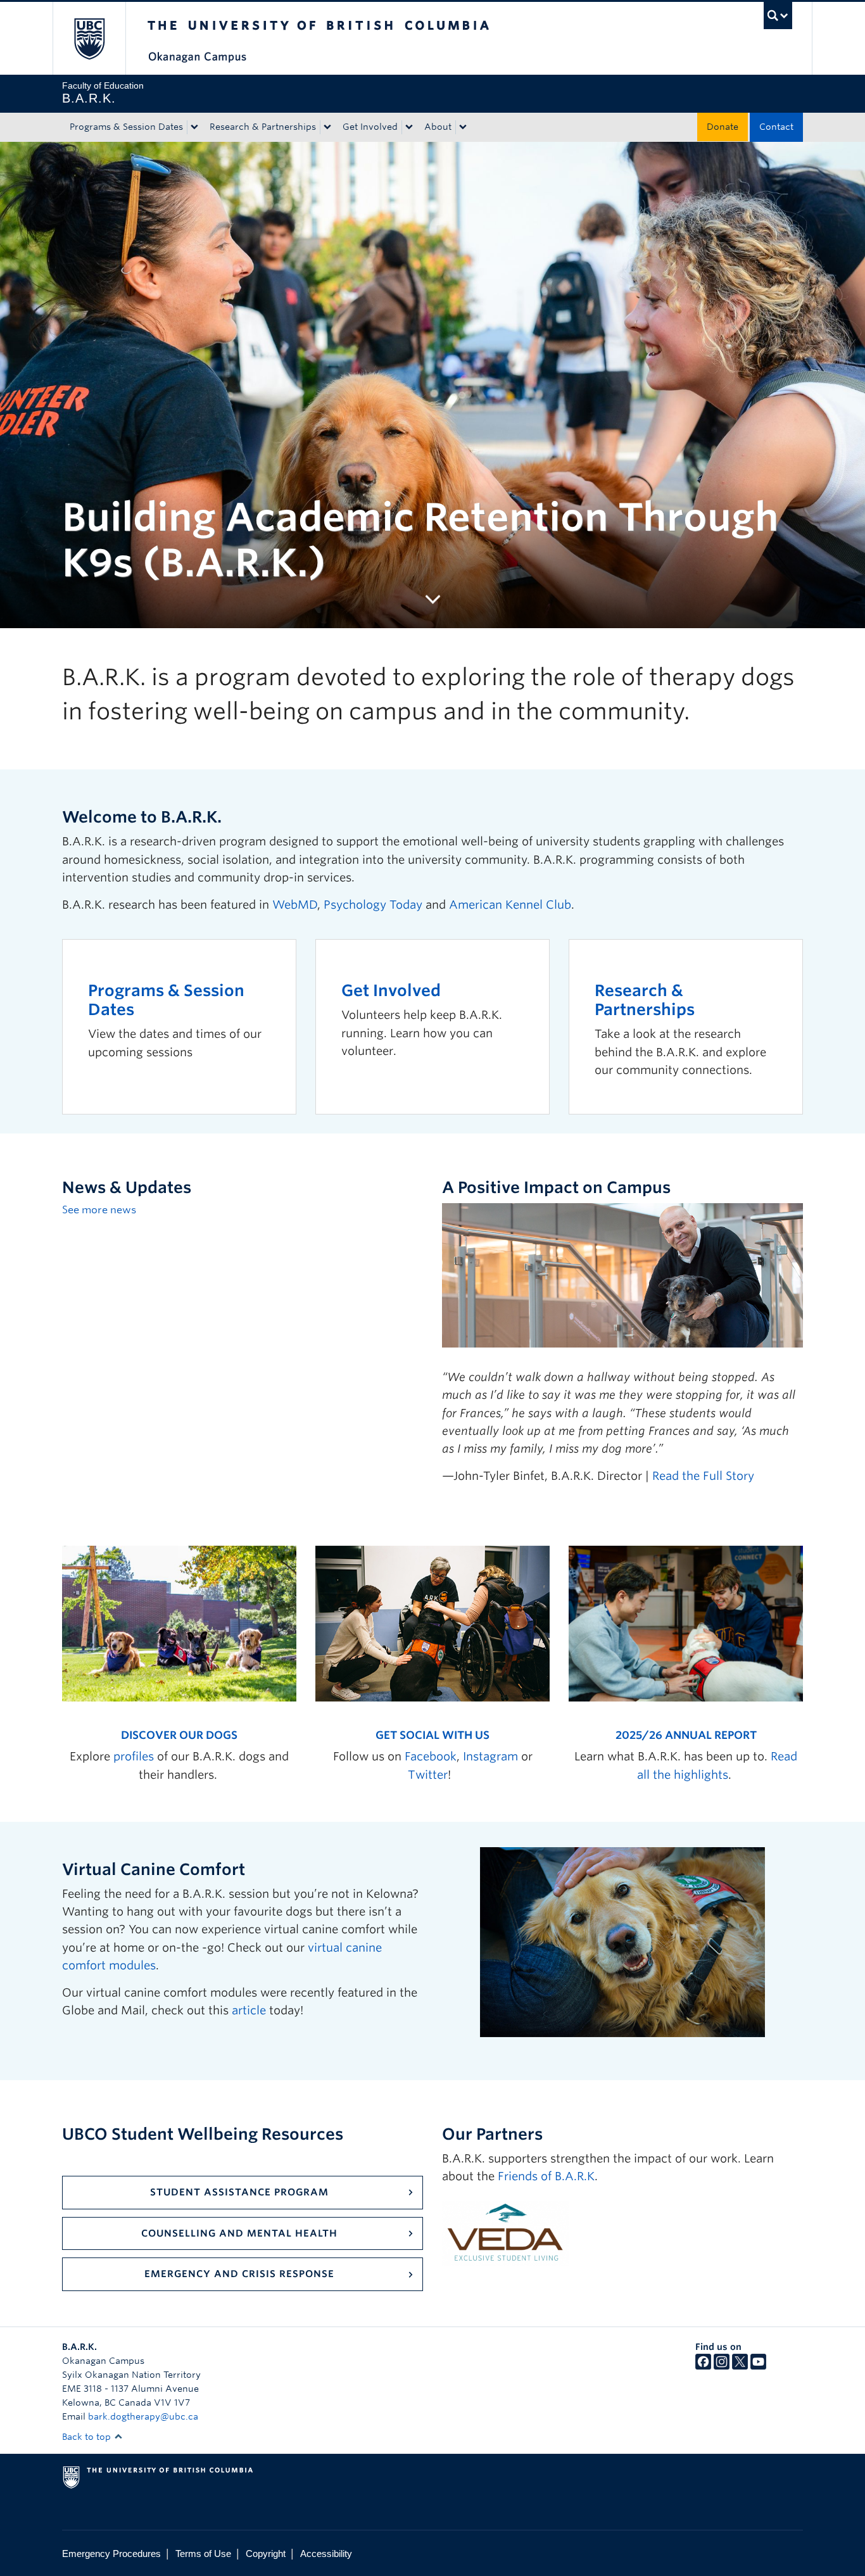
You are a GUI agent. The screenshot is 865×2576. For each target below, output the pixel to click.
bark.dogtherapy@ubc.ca (143, 2416)
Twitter (428, 1775)
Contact (776, 127)
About (438, 127)
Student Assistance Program (239, 2192)
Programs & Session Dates (126, 127)
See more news (99, 1210)
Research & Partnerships (263, 127)
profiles (134, 1756)
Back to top (88, 2437)
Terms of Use (203, 2554)
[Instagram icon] (722, 2366)
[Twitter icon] (740, 2366)
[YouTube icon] (758, 2366)
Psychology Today (373, 905)
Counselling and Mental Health (239, 2233)
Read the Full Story (703, 1476)
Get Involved (370, 127)
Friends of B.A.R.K (546, 2176)
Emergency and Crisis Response (239, 2274)
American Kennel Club (510, 905)
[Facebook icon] (703, 2366)
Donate (723, 127)
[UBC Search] (778, 16)
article (249, 2010)
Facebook (431, 1756)
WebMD (295, 905)
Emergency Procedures (111, 2554)
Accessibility (326, 2554)
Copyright (266, 2554)
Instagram (490, 1756)
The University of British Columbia (89, 38)
